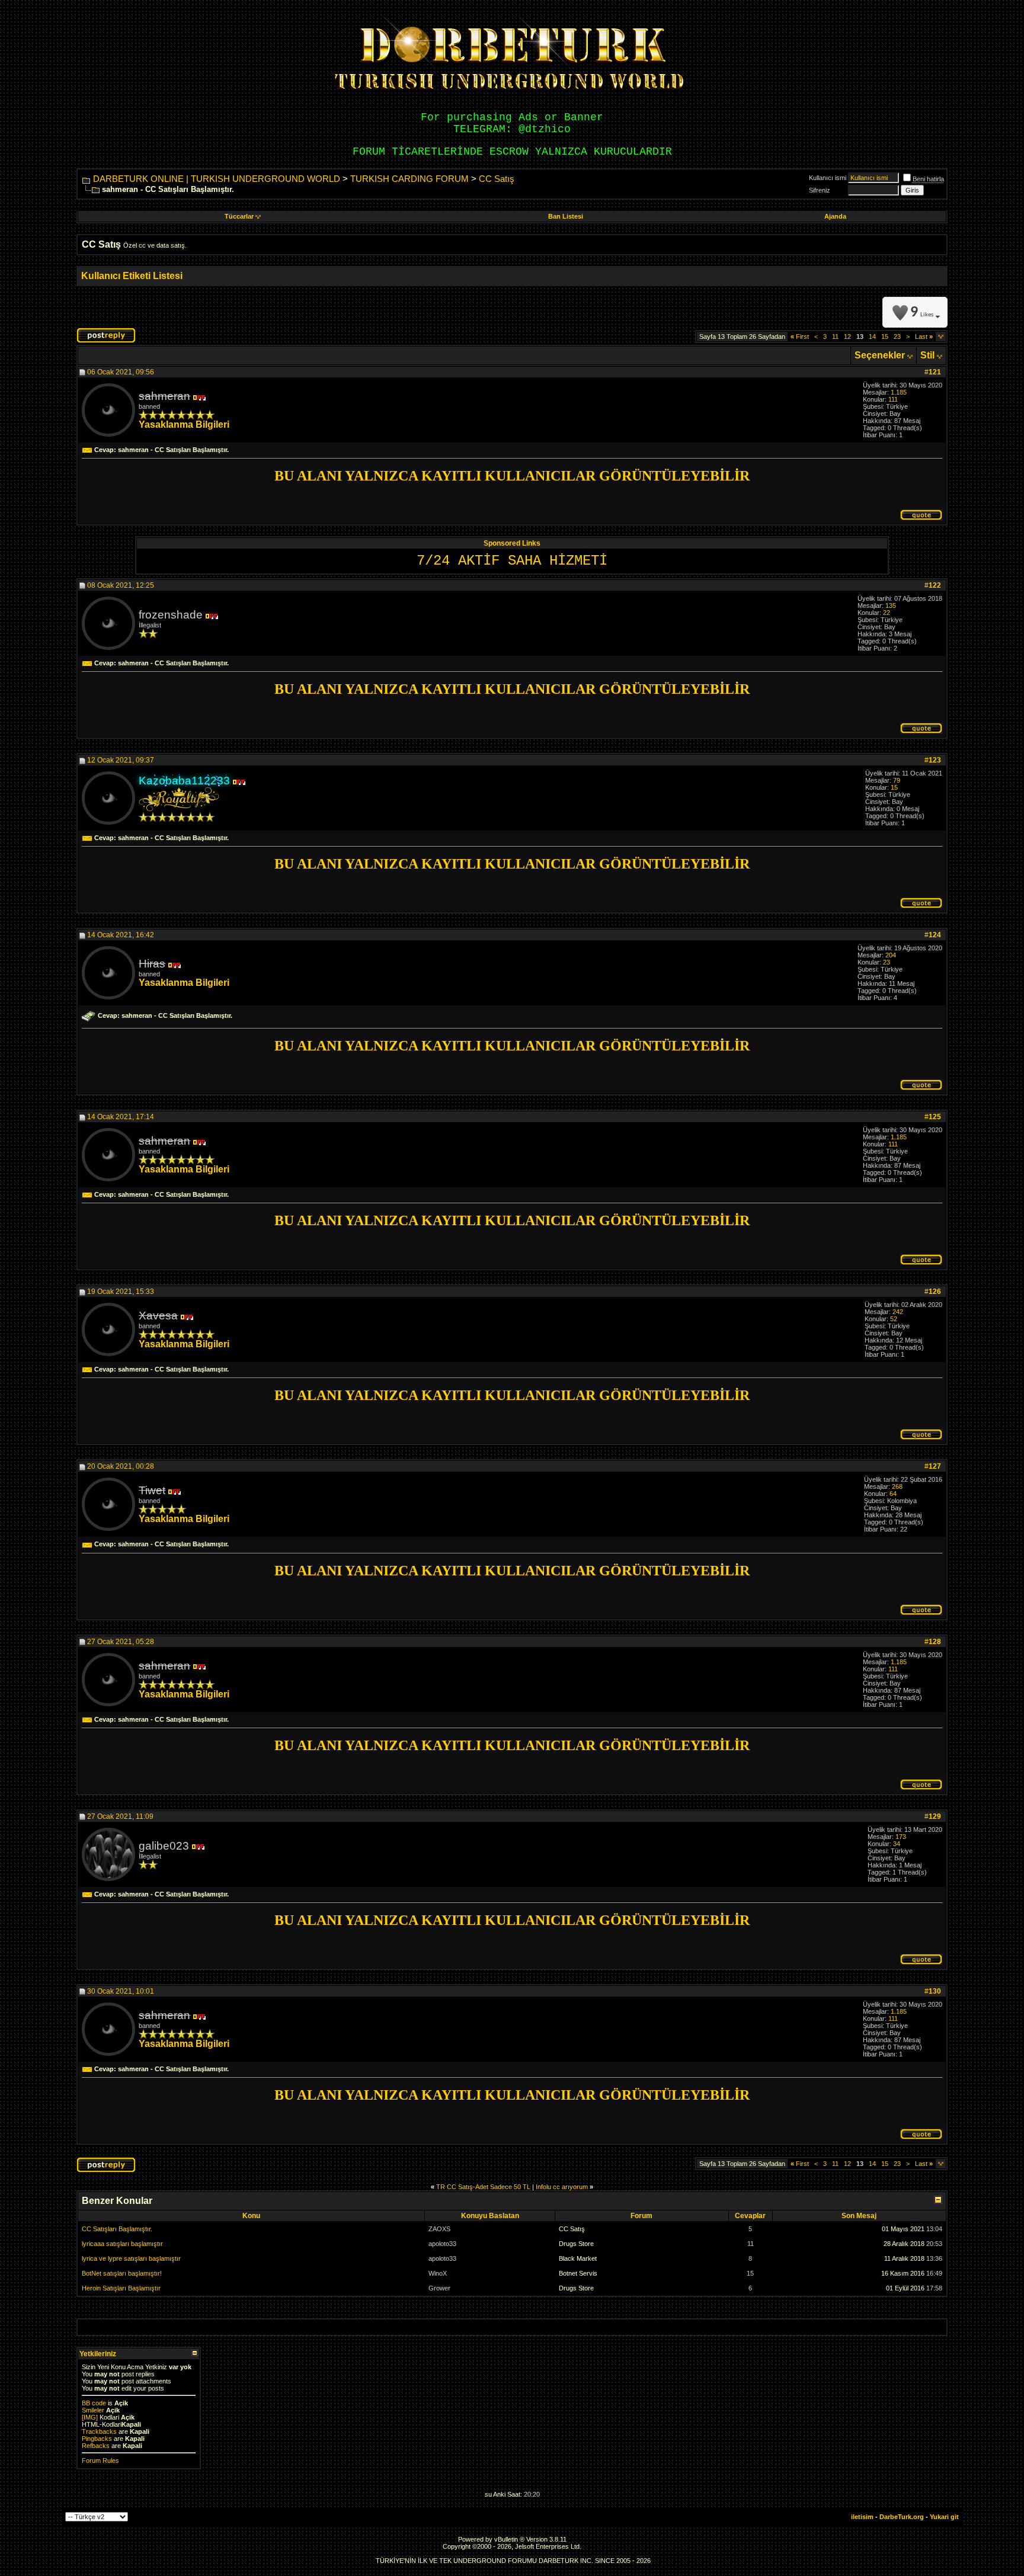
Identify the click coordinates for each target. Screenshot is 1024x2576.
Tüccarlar (239, 216)
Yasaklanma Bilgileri (184, 424)
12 (847, 337)
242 (898, 1312)
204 (891, 955)
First (800, 337)
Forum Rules (100, 2460)
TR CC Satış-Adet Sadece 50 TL (483, 2187)
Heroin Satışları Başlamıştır (121, 2288)
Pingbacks (97, 2439)
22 (887, 613)
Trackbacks (99, 2431)
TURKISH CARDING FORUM (409, 179)
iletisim (862, 2517)
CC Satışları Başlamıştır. (117, 2229)
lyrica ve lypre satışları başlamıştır (131, 2258)
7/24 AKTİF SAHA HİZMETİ (512, 561)
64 (893, 1494)
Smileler (93, 2410)
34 (897, 1844)
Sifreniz (820, 190)
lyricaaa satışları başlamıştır (122, 2244)
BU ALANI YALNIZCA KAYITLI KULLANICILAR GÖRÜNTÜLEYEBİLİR (512, 476)
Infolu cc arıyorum (562, 2187)
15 (885, 337)
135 (891, 605)
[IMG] (90, 2417)
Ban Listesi (566, 216)
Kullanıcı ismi (828, 178)
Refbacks (96, 2446)
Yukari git (944, 2517)
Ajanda (835, 216)
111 (893, 399)
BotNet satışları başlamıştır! (122, 2273)
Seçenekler (880, 355)
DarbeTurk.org (902, 2517)
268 (897, 1486)
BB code (94, 2403)
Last (924, 337)
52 (894, 1319)
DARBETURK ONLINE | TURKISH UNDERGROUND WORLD (217, 179)
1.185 (899, 392)
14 (872, 337)
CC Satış (497, 179)
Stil (927, 355)
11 (835, 337)
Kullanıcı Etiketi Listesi (132, 276)
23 (897, 337)
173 (901, 1837)
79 (897, 780)
